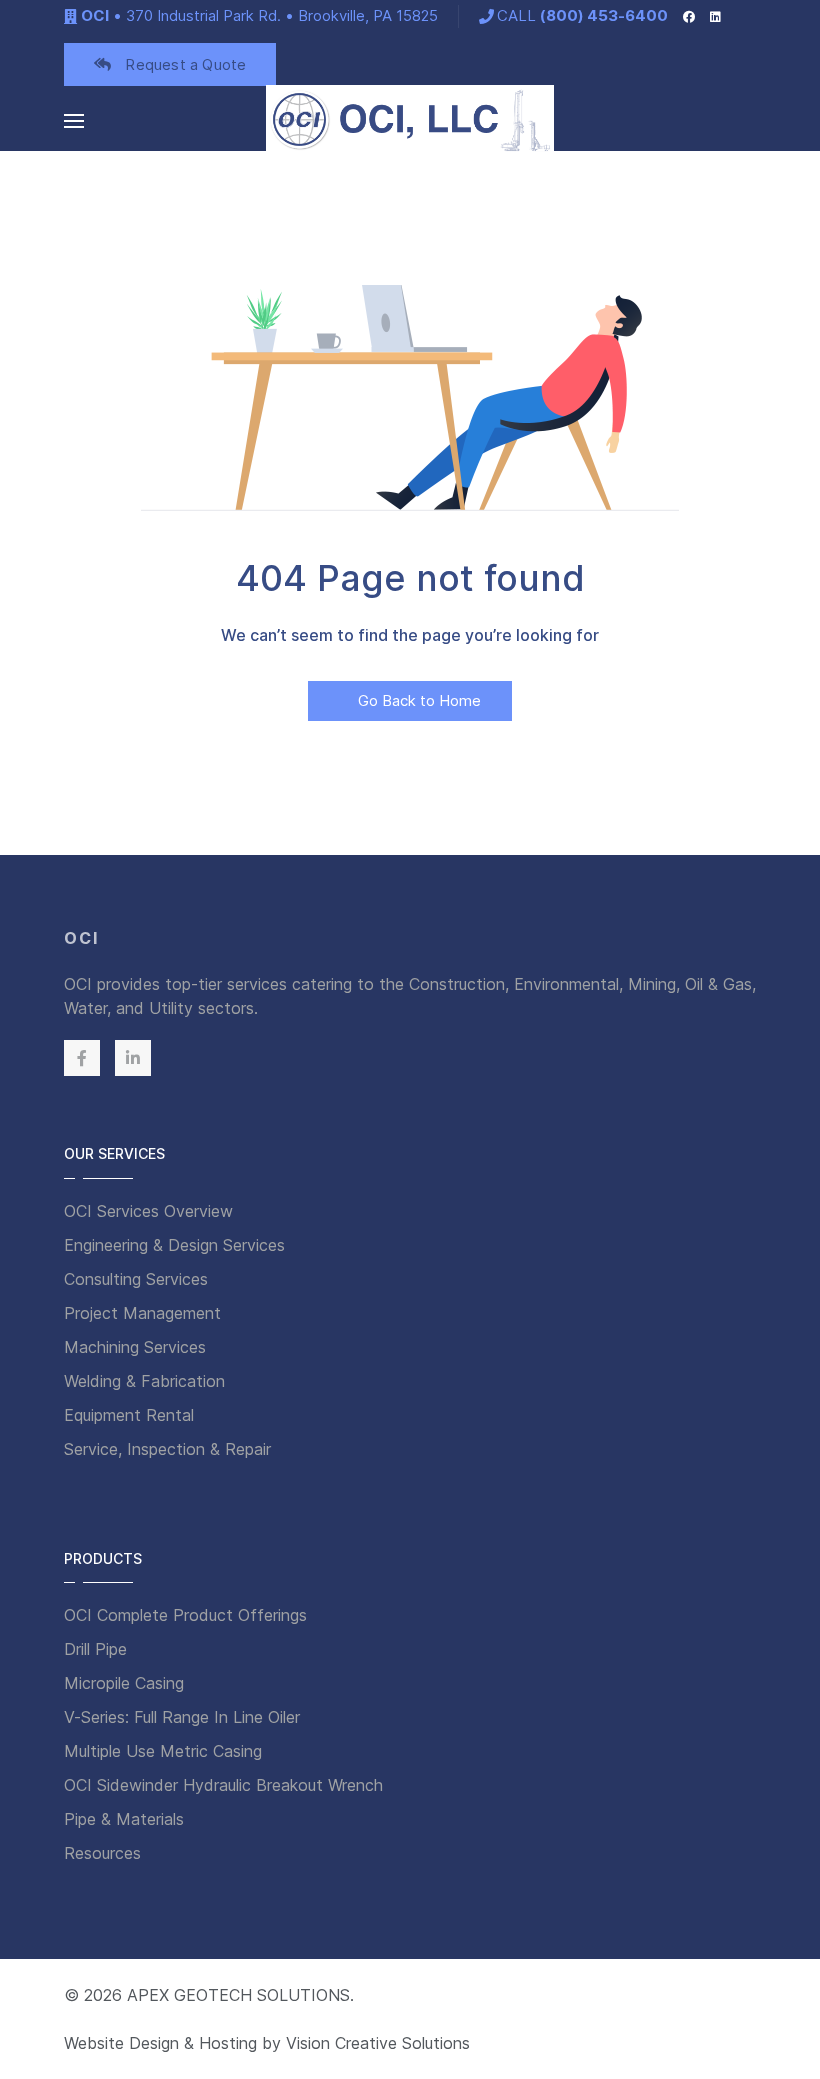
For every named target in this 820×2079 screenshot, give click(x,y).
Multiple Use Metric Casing (163, 1751)
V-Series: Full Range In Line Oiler (182, 1717)
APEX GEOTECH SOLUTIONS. (240, 1995)
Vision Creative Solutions (378, 2043)
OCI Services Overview (148, 1211)
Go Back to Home (417, 700)
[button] (74, 121)
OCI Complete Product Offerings (185, 1615)
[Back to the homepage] (410, 121)
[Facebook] (689, 15)
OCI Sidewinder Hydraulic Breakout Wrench (223, 1785)
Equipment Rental (129, 1415)
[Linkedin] (133, 1058)
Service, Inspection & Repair (167, 1449)
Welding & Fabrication (144, 1381)
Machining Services (135, 1347)
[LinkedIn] (715, 15)
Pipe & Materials (124, 1819)
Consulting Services (136, 1279)
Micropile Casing (124, 1683)
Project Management (142, 1313)
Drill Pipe (95, 1649)
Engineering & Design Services (174, 1245)
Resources (102, 1853)
